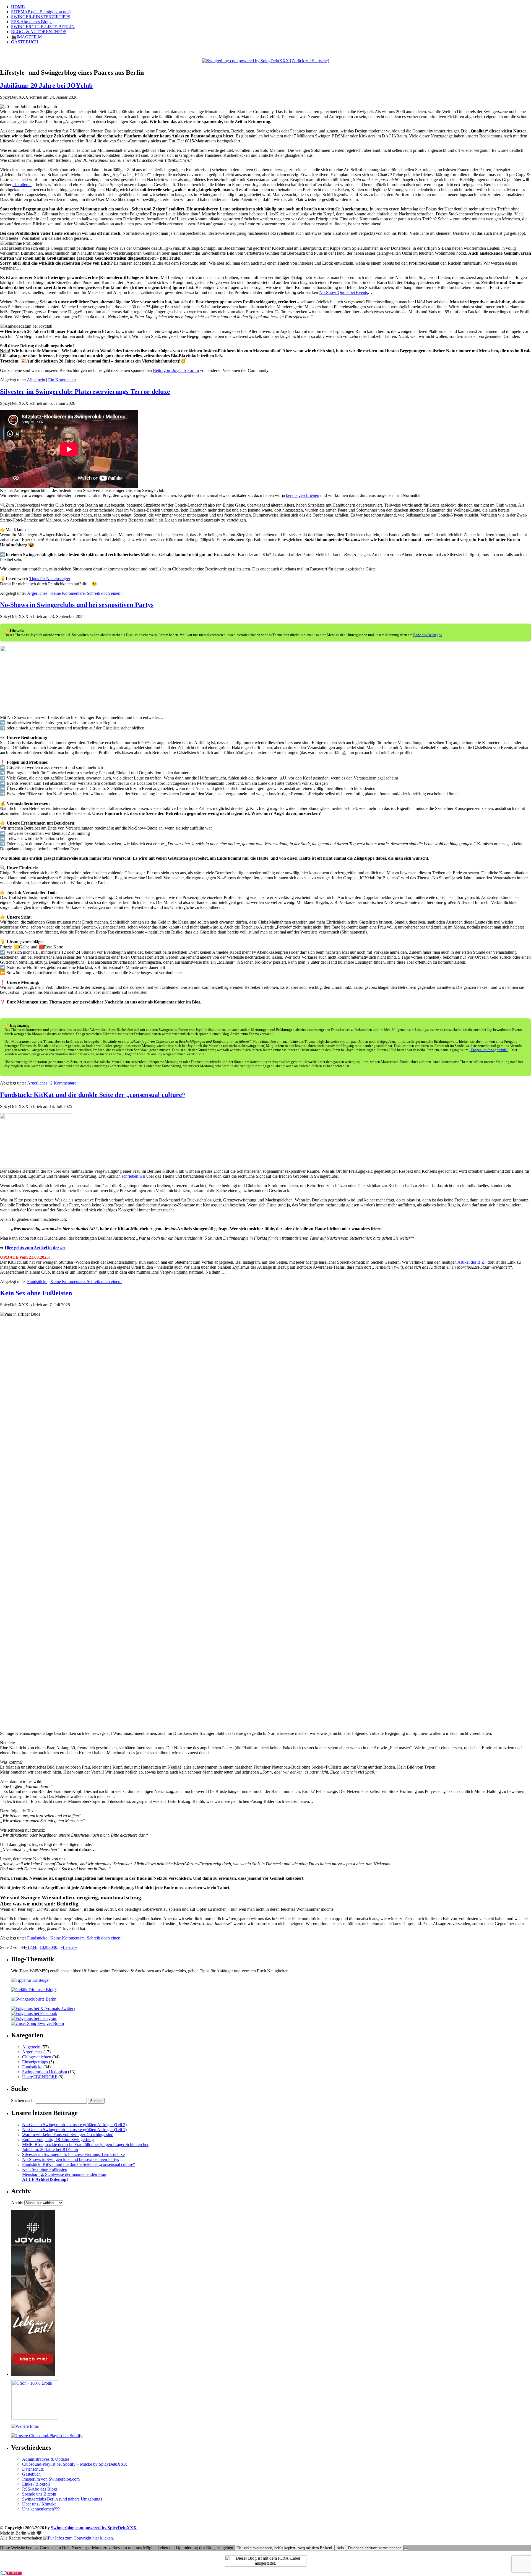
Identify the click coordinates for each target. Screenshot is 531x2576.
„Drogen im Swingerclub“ (488, 1050)
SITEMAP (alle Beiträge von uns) (41, 12)
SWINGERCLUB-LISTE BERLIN (43, 27)
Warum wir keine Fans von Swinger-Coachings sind (68, 2135)
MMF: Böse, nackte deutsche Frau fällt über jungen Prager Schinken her (85, 2145)
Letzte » (70, 1947)
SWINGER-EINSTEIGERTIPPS (41, 17)
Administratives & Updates (46, 2459)
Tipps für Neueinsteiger (50, 579)
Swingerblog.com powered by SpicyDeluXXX (94, 2528)
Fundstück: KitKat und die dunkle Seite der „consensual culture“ (93, 1095)
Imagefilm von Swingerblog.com (51, 2479)
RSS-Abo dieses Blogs (32, 22)
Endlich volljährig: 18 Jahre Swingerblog (58, 2140)
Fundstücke (37, 1282)
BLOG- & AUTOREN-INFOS (39, 32)
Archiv (17, 2203)
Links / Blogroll (36, 2484)
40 (55, 1947)
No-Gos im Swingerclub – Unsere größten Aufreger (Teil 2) (74, 2125)
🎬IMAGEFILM (26, 37)
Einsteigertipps (35, 2062)
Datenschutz (33, 2469)
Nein (340, 2548)
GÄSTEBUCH (25, 42)
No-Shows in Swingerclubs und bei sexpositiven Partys (77, 605)
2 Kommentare (63, 1083)
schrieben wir (133, 1176)
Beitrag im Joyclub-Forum (176, 370)
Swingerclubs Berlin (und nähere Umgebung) (62, 2499)
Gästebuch (31, 2474)
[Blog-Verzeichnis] (11, 2574)
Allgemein (36, 380)
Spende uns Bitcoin (39, 2494)
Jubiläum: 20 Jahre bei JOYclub (46, 85)
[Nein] (406, 2549)
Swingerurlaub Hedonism (45, 2072)
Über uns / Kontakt (39, 2504)
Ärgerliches (37, 593)
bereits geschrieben (303, 495)
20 (46, 1947)
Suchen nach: (23, 2101)
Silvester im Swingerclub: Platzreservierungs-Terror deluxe (85, 392)
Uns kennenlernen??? (41, 2509)
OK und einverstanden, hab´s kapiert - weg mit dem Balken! (284, 2548)
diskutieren (22, 185)
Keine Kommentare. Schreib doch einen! (86, 593)
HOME (18, 7)
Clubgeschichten (37, 2057)
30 (51, 1947)
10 (42, 1947)
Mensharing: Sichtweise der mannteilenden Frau (64, 2174)
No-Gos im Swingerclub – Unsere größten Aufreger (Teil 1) (74, 2130)
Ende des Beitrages (427, 635)
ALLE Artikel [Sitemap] (45, 2179)
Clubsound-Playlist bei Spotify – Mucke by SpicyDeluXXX (75, 2464)
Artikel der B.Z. (471, 1262)
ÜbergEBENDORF (40, 2077)
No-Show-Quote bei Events (343, 292)
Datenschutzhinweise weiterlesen (375, 2548)
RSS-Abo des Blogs (40, 2489)
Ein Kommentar (62, 380)
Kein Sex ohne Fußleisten (36, 1293)
